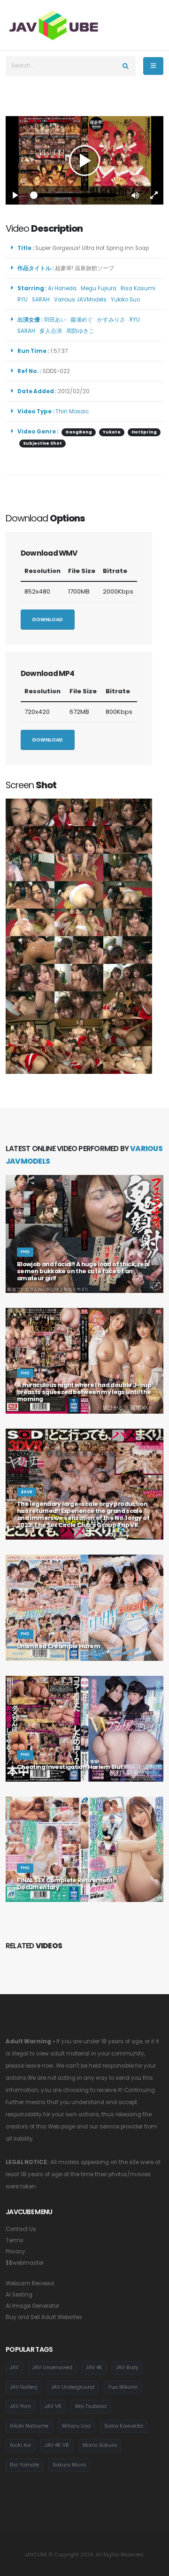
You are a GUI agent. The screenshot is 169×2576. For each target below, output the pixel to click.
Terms (15, 2240)
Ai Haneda (64, 288)
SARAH (42, 300)
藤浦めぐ (83, 320)
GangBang (79, 432)
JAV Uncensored (52, 2367)
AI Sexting (19, 2295)
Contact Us (21, 2229)
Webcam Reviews (30, 2283)
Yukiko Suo (127, 300)
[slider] (75, 195)
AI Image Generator (32, 2306)
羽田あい (56, 320)
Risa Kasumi (139, 288)
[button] (135, 195)
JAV (14, 2367)
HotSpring (144, 432)
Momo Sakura (100, 2445)
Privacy (15, 2252)
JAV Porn (20, 2406)
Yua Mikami (123, 2387)
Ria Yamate (24, 2465)
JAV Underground (73, 2387)
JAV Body (127, 2367)
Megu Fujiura (100, 288)
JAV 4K (94, 2367)
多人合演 (52, 331)
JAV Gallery (24, 2387)
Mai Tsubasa (91, 2406)
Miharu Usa (76, 2426)
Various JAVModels (82, 300)
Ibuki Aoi (20, 2445)
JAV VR (53, 2406)
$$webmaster (25, 2263)
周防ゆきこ (82, 331)
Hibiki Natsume (29, 2426)
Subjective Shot (42, 443)
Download (48, 620)
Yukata (112, 432)
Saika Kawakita (124, 2426)
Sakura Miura (69, 2465)
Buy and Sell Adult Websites (44, 2317)
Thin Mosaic (72, 411)
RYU (24, 300)
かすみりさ (113, 320)
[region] (84, 160)
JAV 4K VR (57, 2445)
